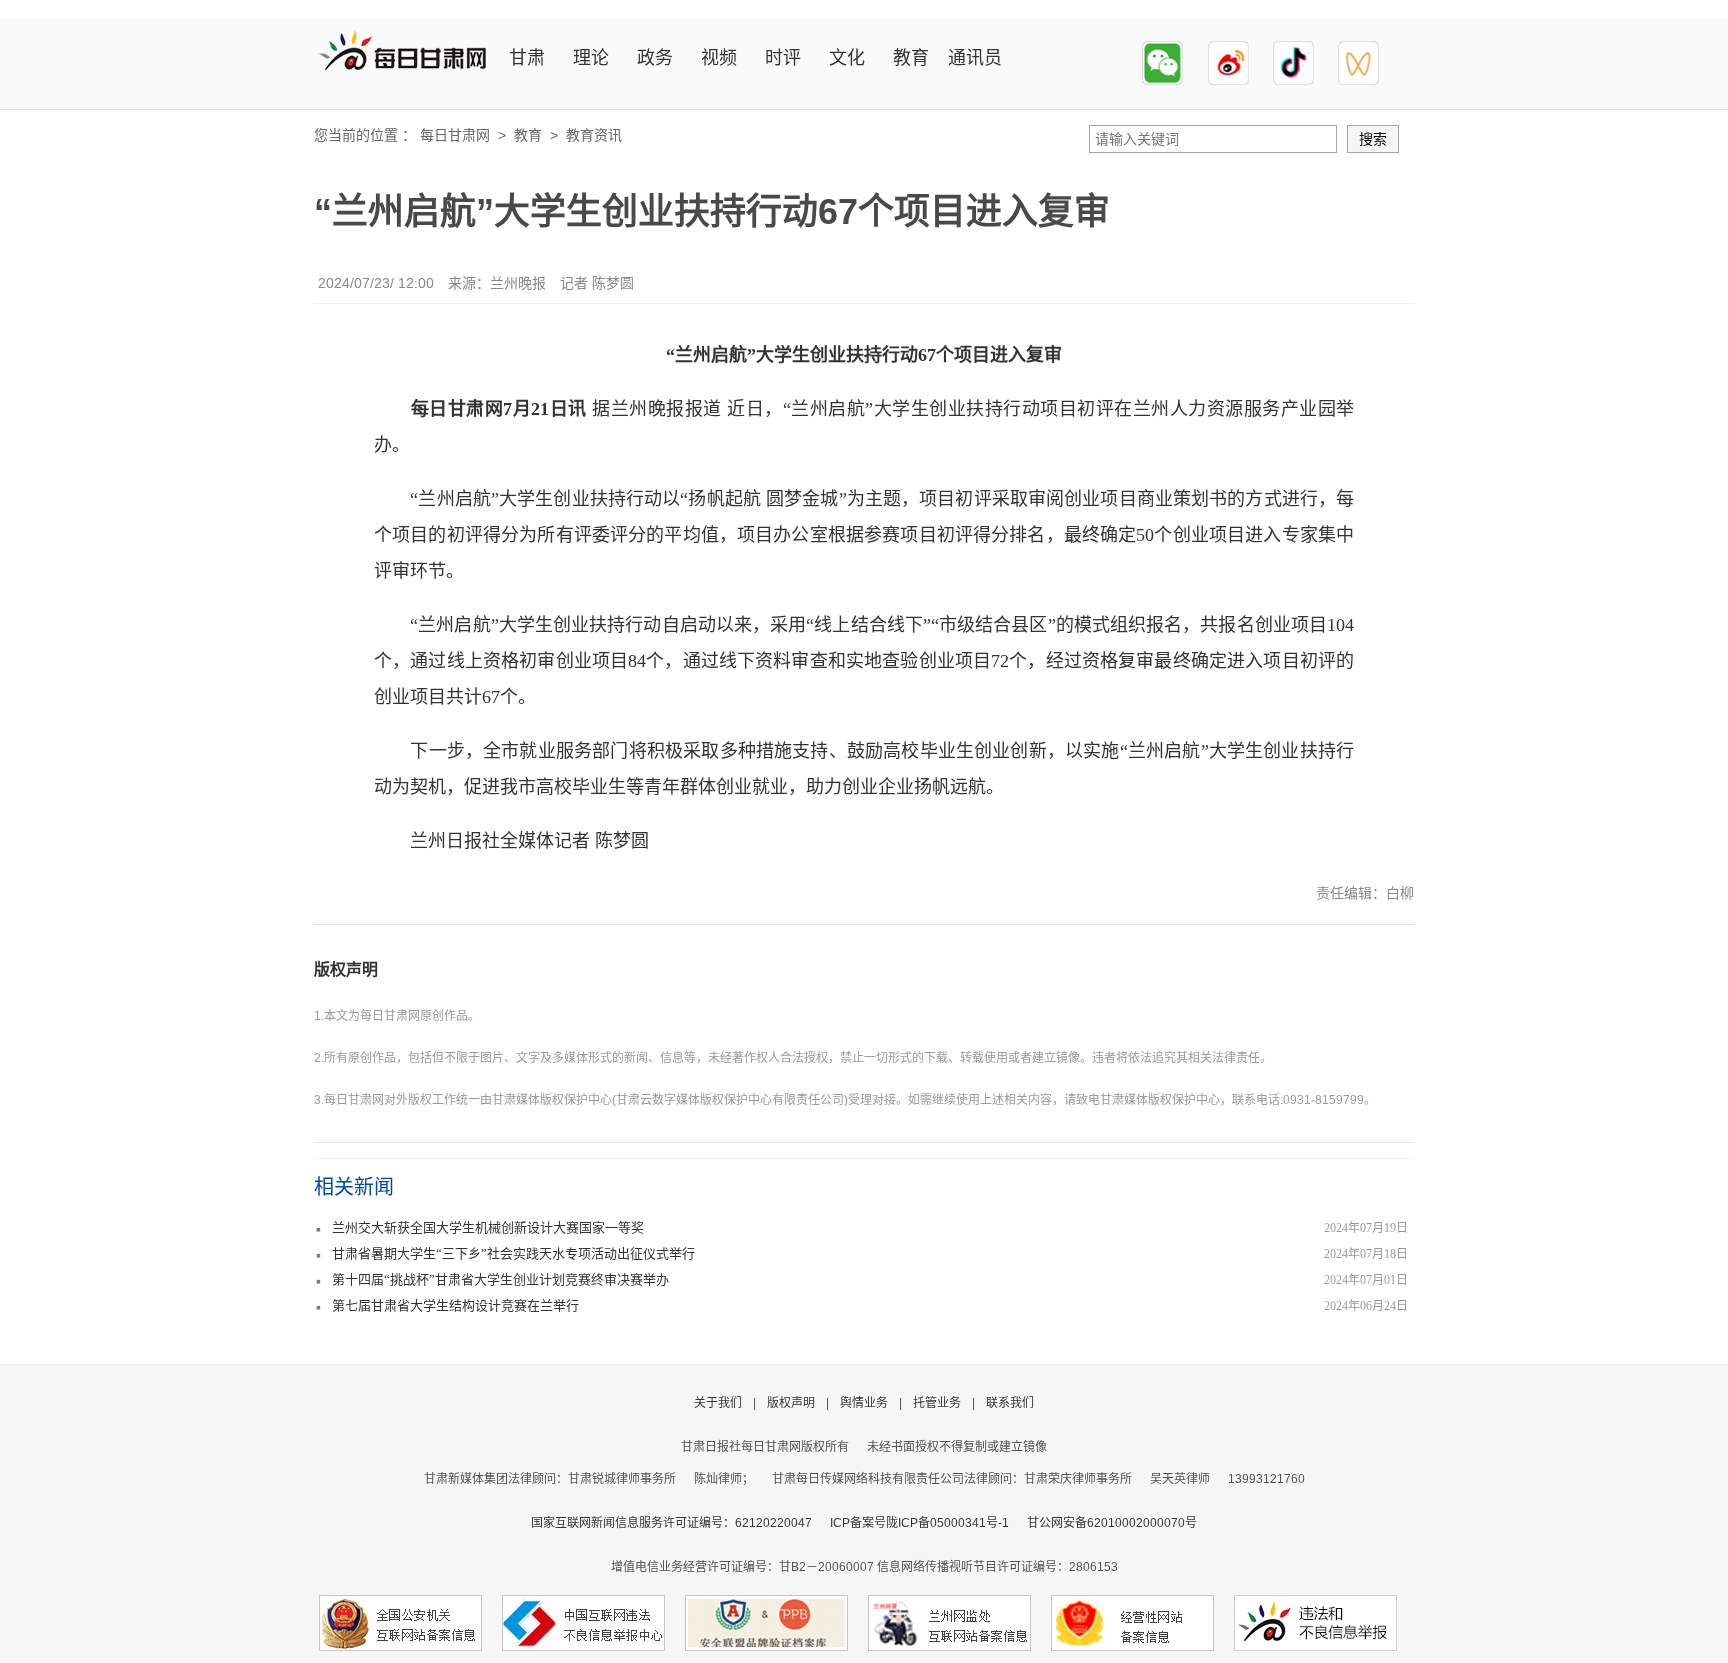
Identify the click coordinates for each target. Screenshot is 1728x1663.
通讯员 (975, 58)
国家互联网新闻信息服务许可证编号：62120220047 (680, 1523)
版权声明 (346, 969)
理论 (591, 58)
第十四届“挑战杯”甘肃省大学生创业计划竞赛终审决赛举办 (500, 1279)
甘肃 (527, 58)
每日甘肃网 (455, 135)
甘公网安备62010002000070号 (1112, 1523)
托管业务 (937, 1403)
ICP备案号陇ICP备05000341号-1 (919, 1523)
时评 (783, 58)
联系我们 (1010, 1403)
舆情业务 (864, 1403)
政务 (655, 58)
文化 (847, 58)
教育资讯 (594, 135)
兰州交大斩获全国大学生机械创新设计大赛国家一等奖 (488, 1227)
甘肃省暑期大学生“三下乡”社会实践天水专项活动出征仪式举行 (513, 1253)
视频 (719, 58)
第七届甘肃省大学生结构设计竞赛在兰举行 (455, 1305)
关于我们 (718, 1403)
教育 (911, 58)
